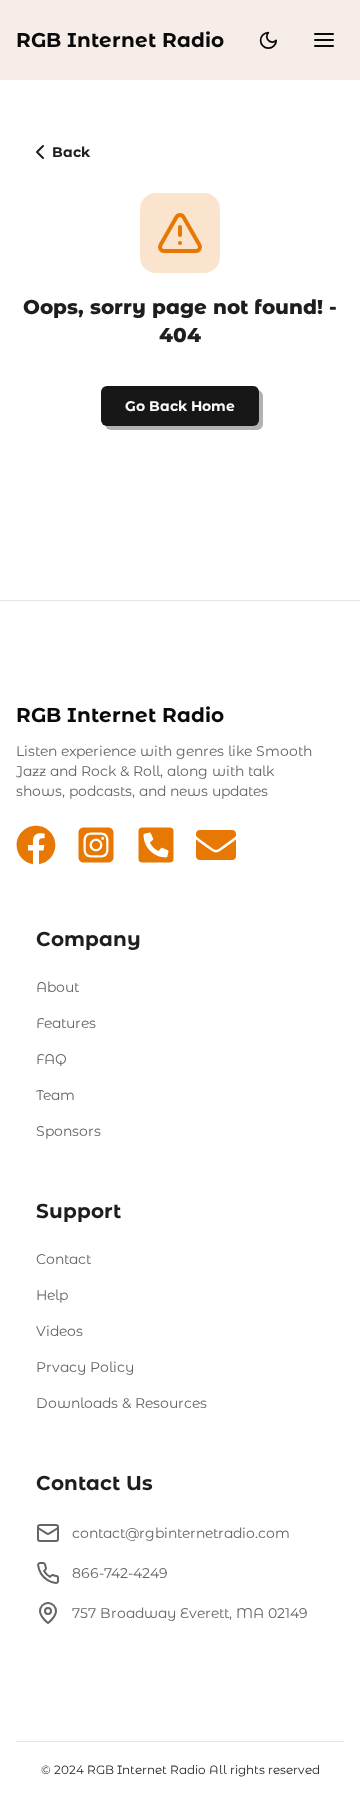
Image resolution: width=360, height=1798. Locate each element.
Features (66, 1023)
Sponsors (68, 1131)
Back (71, 152)
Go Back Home (180, 406)
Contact (63, 1259)
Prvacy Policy (85, 1367)
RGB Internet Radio (120, 40)
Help (52, 1295)
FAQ (51, 1059)
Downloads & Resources (121, 1403)
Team (55, 1095)
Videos (59, 1331)
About (57, 987)
